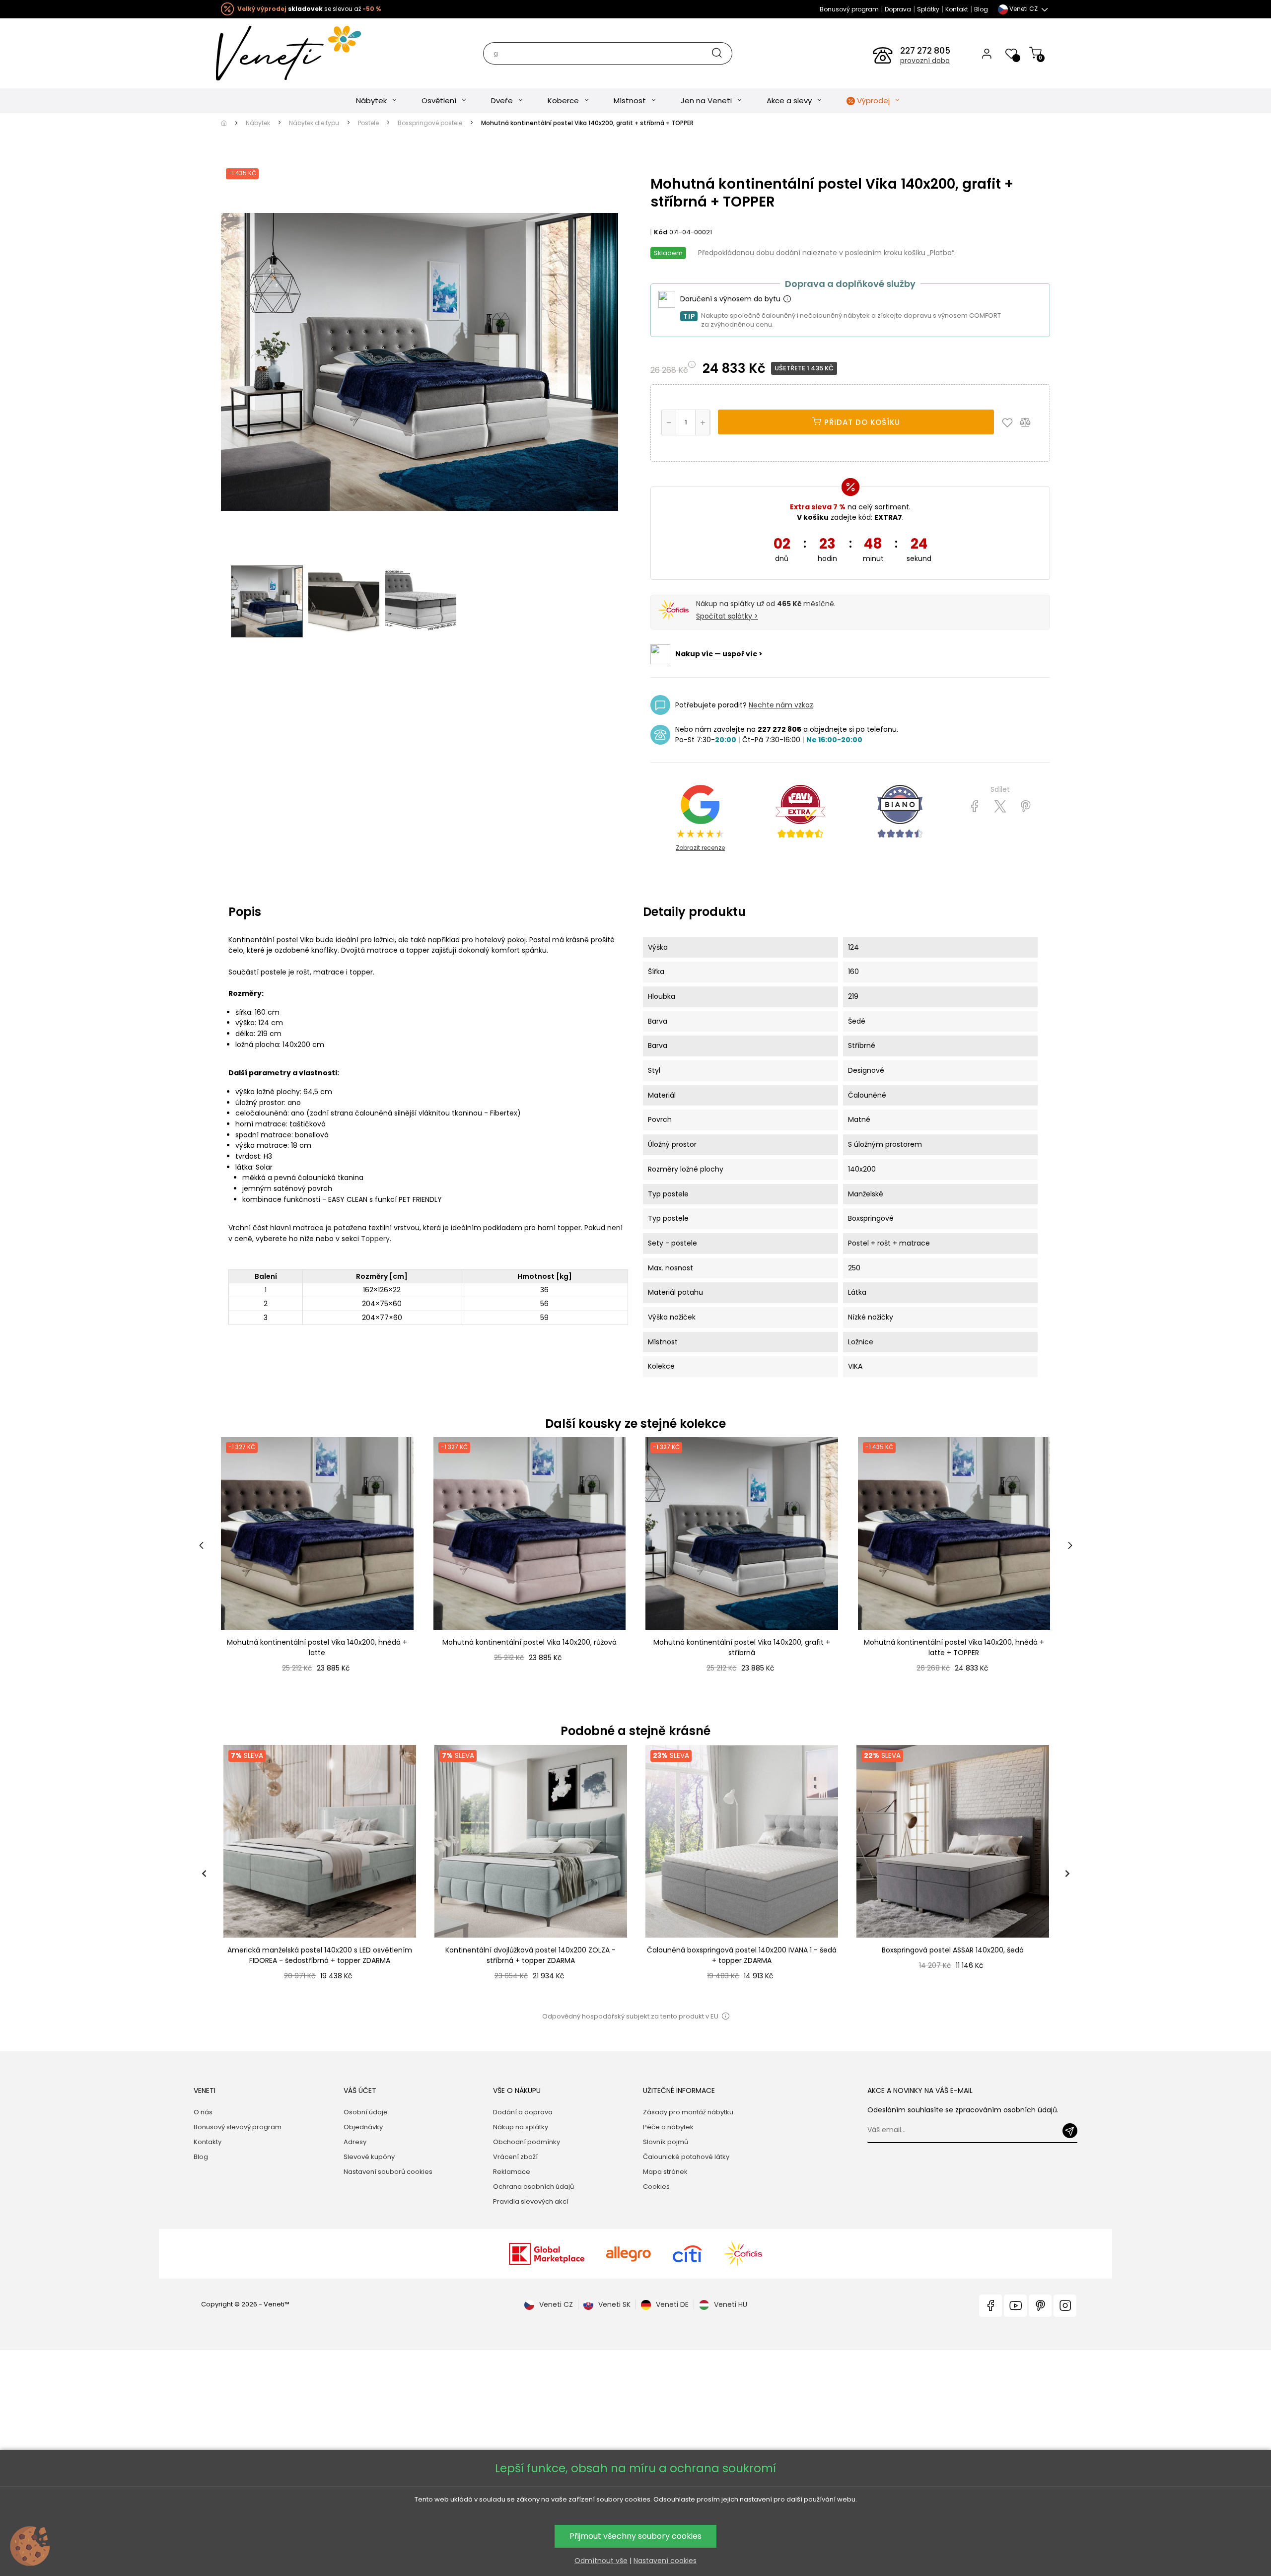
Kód (661, 232)
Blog (981, 9)
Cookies (656, 2187)
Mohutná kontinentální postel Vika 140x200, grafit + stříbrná (742, 1647)
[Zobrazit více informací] (787, 299)
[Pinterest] (1025, 807)
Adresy (355, 2142)
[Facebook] (990, 2306)
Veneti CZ (556, 2304)
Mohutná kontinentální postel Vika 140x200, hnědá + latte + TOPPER (954, 1647)
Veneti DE (672, 2304)
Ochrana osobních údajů (533, 2187)
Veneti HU (731, 2304)
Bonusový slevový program (238, 2127)
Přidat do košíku (861, 422)
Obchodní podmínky (527, 2142)
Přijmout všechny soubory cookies (635, 2536)
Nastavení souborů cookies (388, 2172)
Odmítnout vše (601, 2561)
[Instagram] (1065, 2306)
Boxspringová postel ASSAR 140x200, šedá (953, 1950)
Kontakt (957, 9)
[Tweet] (1000, 807)
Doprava (898, 9)
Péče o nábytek (668, 2127)
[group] (319, 1873)
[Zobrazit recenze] (800, 812)
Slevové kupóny (369, 2157)
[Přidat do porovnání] (1030, 422)
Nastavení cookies (665, 2561)
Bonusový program (849, 9)
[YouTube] (1015, 2306)
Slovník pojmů (666, 2142)
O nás (203, 2112)
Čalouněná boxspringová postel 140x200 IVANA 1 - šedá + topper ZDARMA (742, 1955)
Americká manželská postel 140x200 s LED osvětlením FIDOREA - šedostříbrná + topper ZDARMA (320, 1955)
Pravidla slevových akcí (531, 2201)
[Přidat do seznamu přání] (1010, 422)
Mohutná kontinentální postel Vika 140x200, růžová (530, 1642)
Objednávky (363, 2127)
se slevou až (309, 9)
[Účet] (987, 53)
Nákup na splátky (521, 2127)
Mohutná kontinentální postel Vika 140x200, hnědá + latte (317, 1647)
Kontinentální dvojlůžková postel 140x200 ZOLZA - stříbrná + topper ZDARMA (530, 1955)
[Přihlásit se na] (1070, 2131)
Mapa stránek (665, 2172)
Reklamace (512, 2172)
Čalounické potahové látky (686, 2157)
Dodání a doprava (523, 2112)
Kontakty (208, 2142)
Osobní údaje (366, 2112)
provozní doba (925, 61)
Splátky (928, 9)
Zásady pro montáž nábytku (688, 2112)
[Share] (975, 807)
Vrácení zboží (515, 2157)
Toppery (375, 1239)
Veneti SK (614, 2304)
